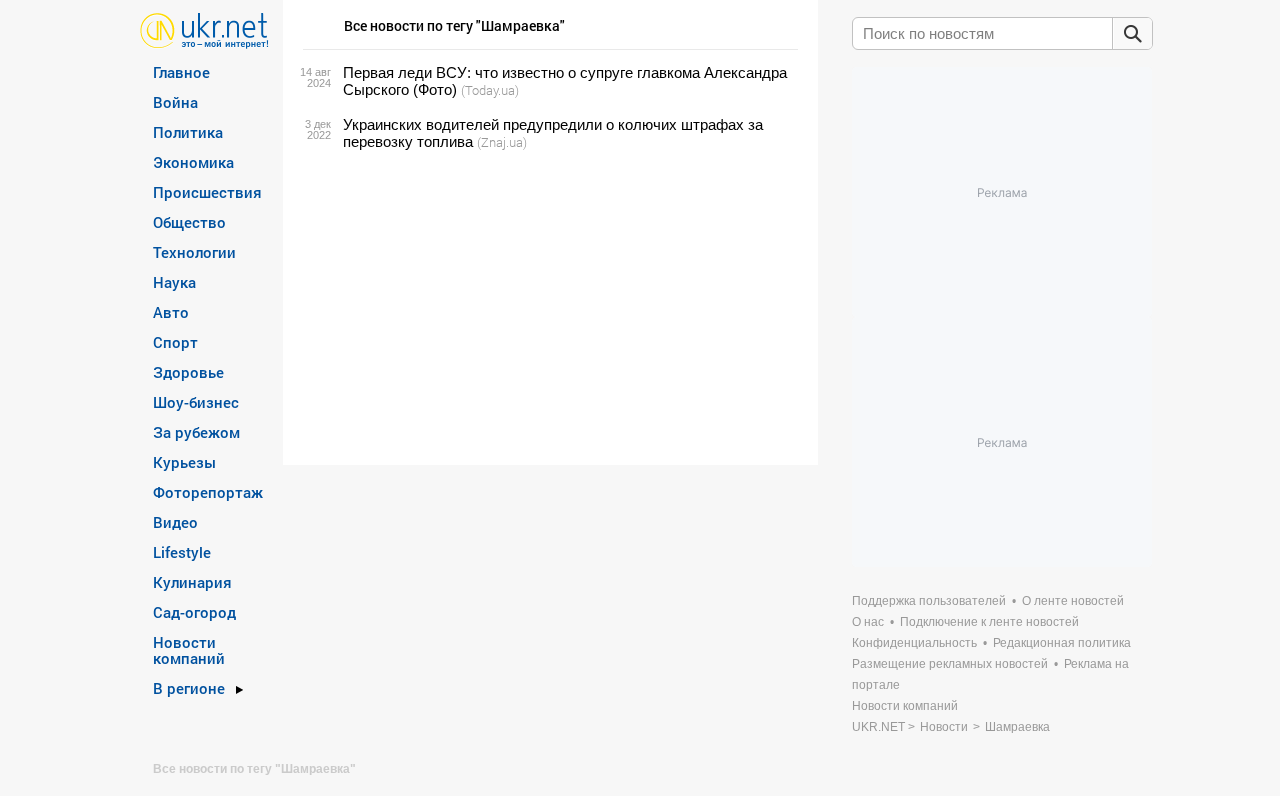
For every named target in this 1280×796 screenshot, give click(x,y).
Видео (175, 522)
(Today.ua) (490, 90)
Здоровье (188, 372)
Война (175, 102)
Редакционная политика (1062, 643)
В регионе (189, 688)
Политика (188, 132)
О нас (868, 622)
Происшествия (207, 192)
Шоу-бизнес (196, 402)
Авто (171, 312)
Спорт (175, 342)
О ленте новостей (1073, 601)
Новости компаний (189, 650)
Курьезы (184, 462)
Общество (189, 222)
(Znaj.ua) (502, 142)
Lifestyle (182, 552)
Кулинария (192, 582)
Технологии (194, 252)
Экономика (193, 162)
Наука (174, 282)
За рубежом (196, 432)
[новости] (204, 29)
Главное (181, 72)
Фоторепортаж (208, 492)
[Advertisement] (547, 308)
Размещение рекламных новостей (950, 664)
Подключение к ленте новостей (989, 622)
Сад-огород (194, 612)
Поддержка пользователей (929, 601)
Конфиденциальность (914, 643)
